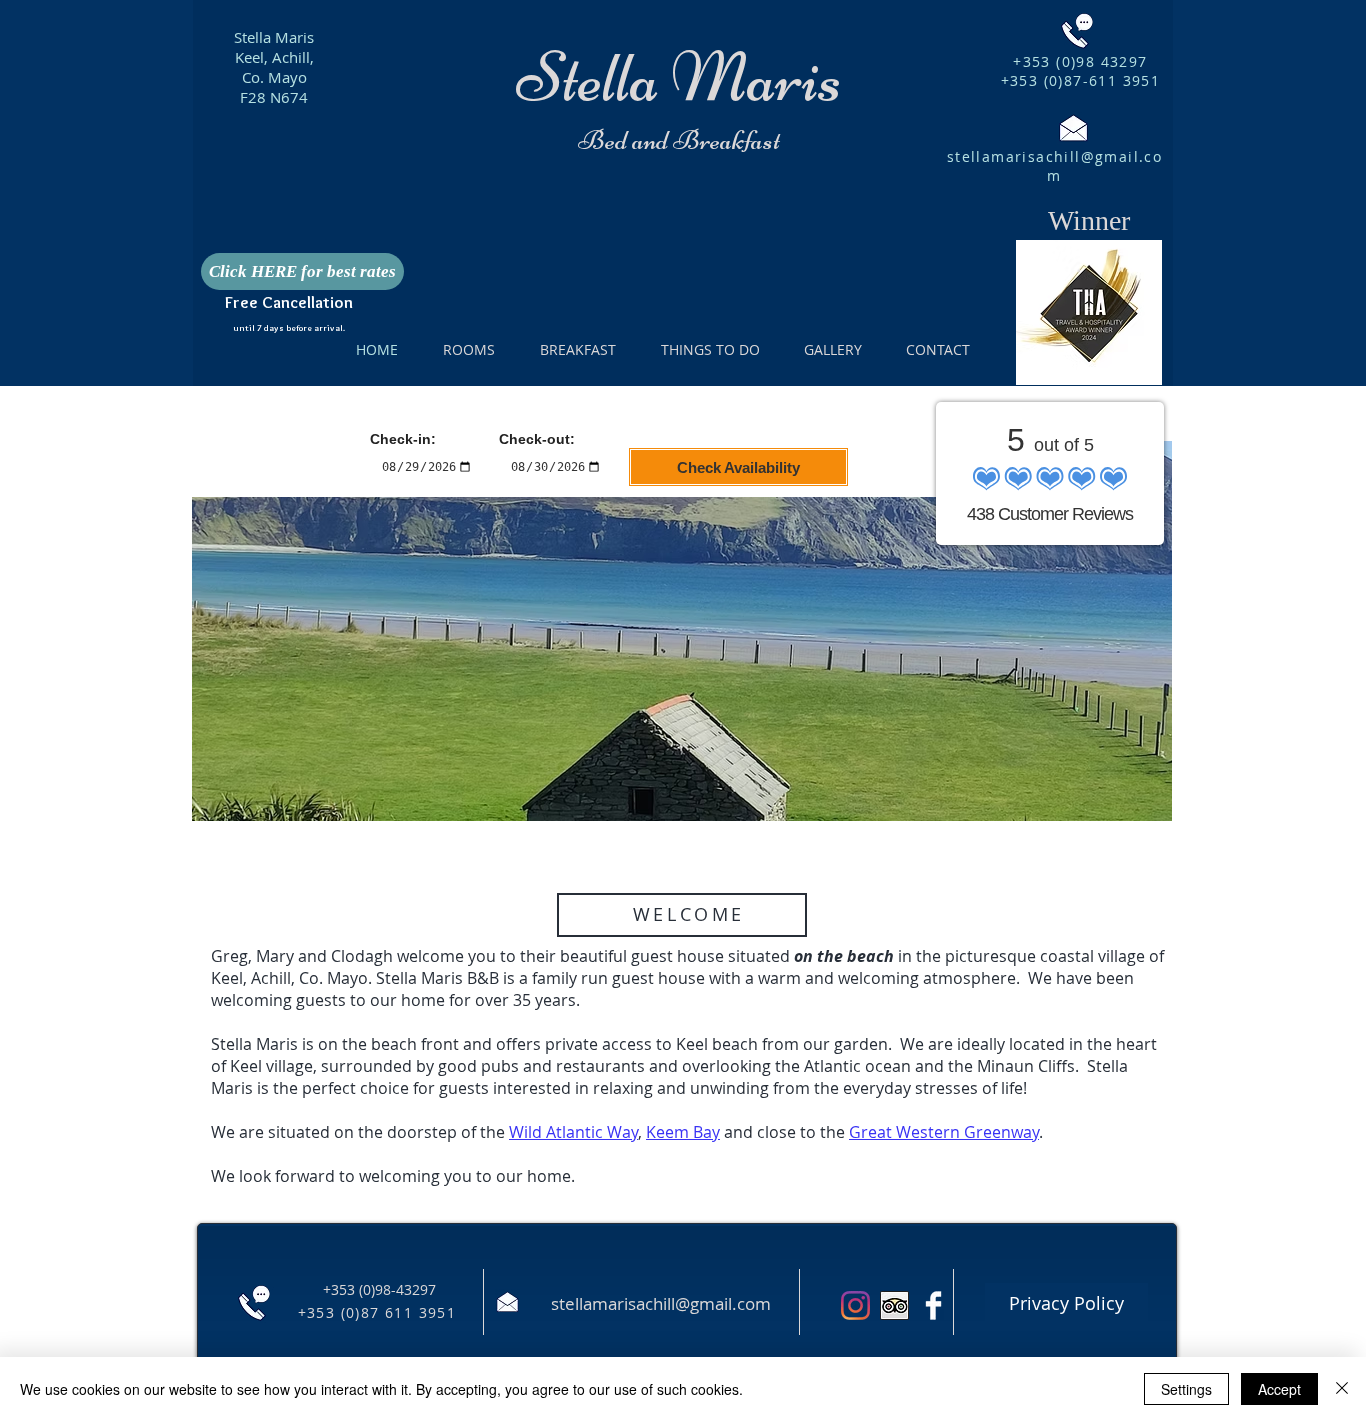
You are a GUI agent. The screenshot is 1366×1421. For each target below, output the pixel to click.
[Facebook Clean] (933, 1305)
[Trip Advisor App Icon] (894, 1305)
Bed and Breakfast (679, 140)
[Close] (1342, 1389)
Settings (1186, 1389)
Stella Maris (274, 37)
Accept (1279, 1389)
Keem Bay (683, 1132)
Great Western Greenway (944, 1132)
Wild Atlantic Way (573, 1132)
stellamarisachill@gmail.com (1054, 166)
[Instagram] (855, 1305)
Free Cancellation (289, 302)
